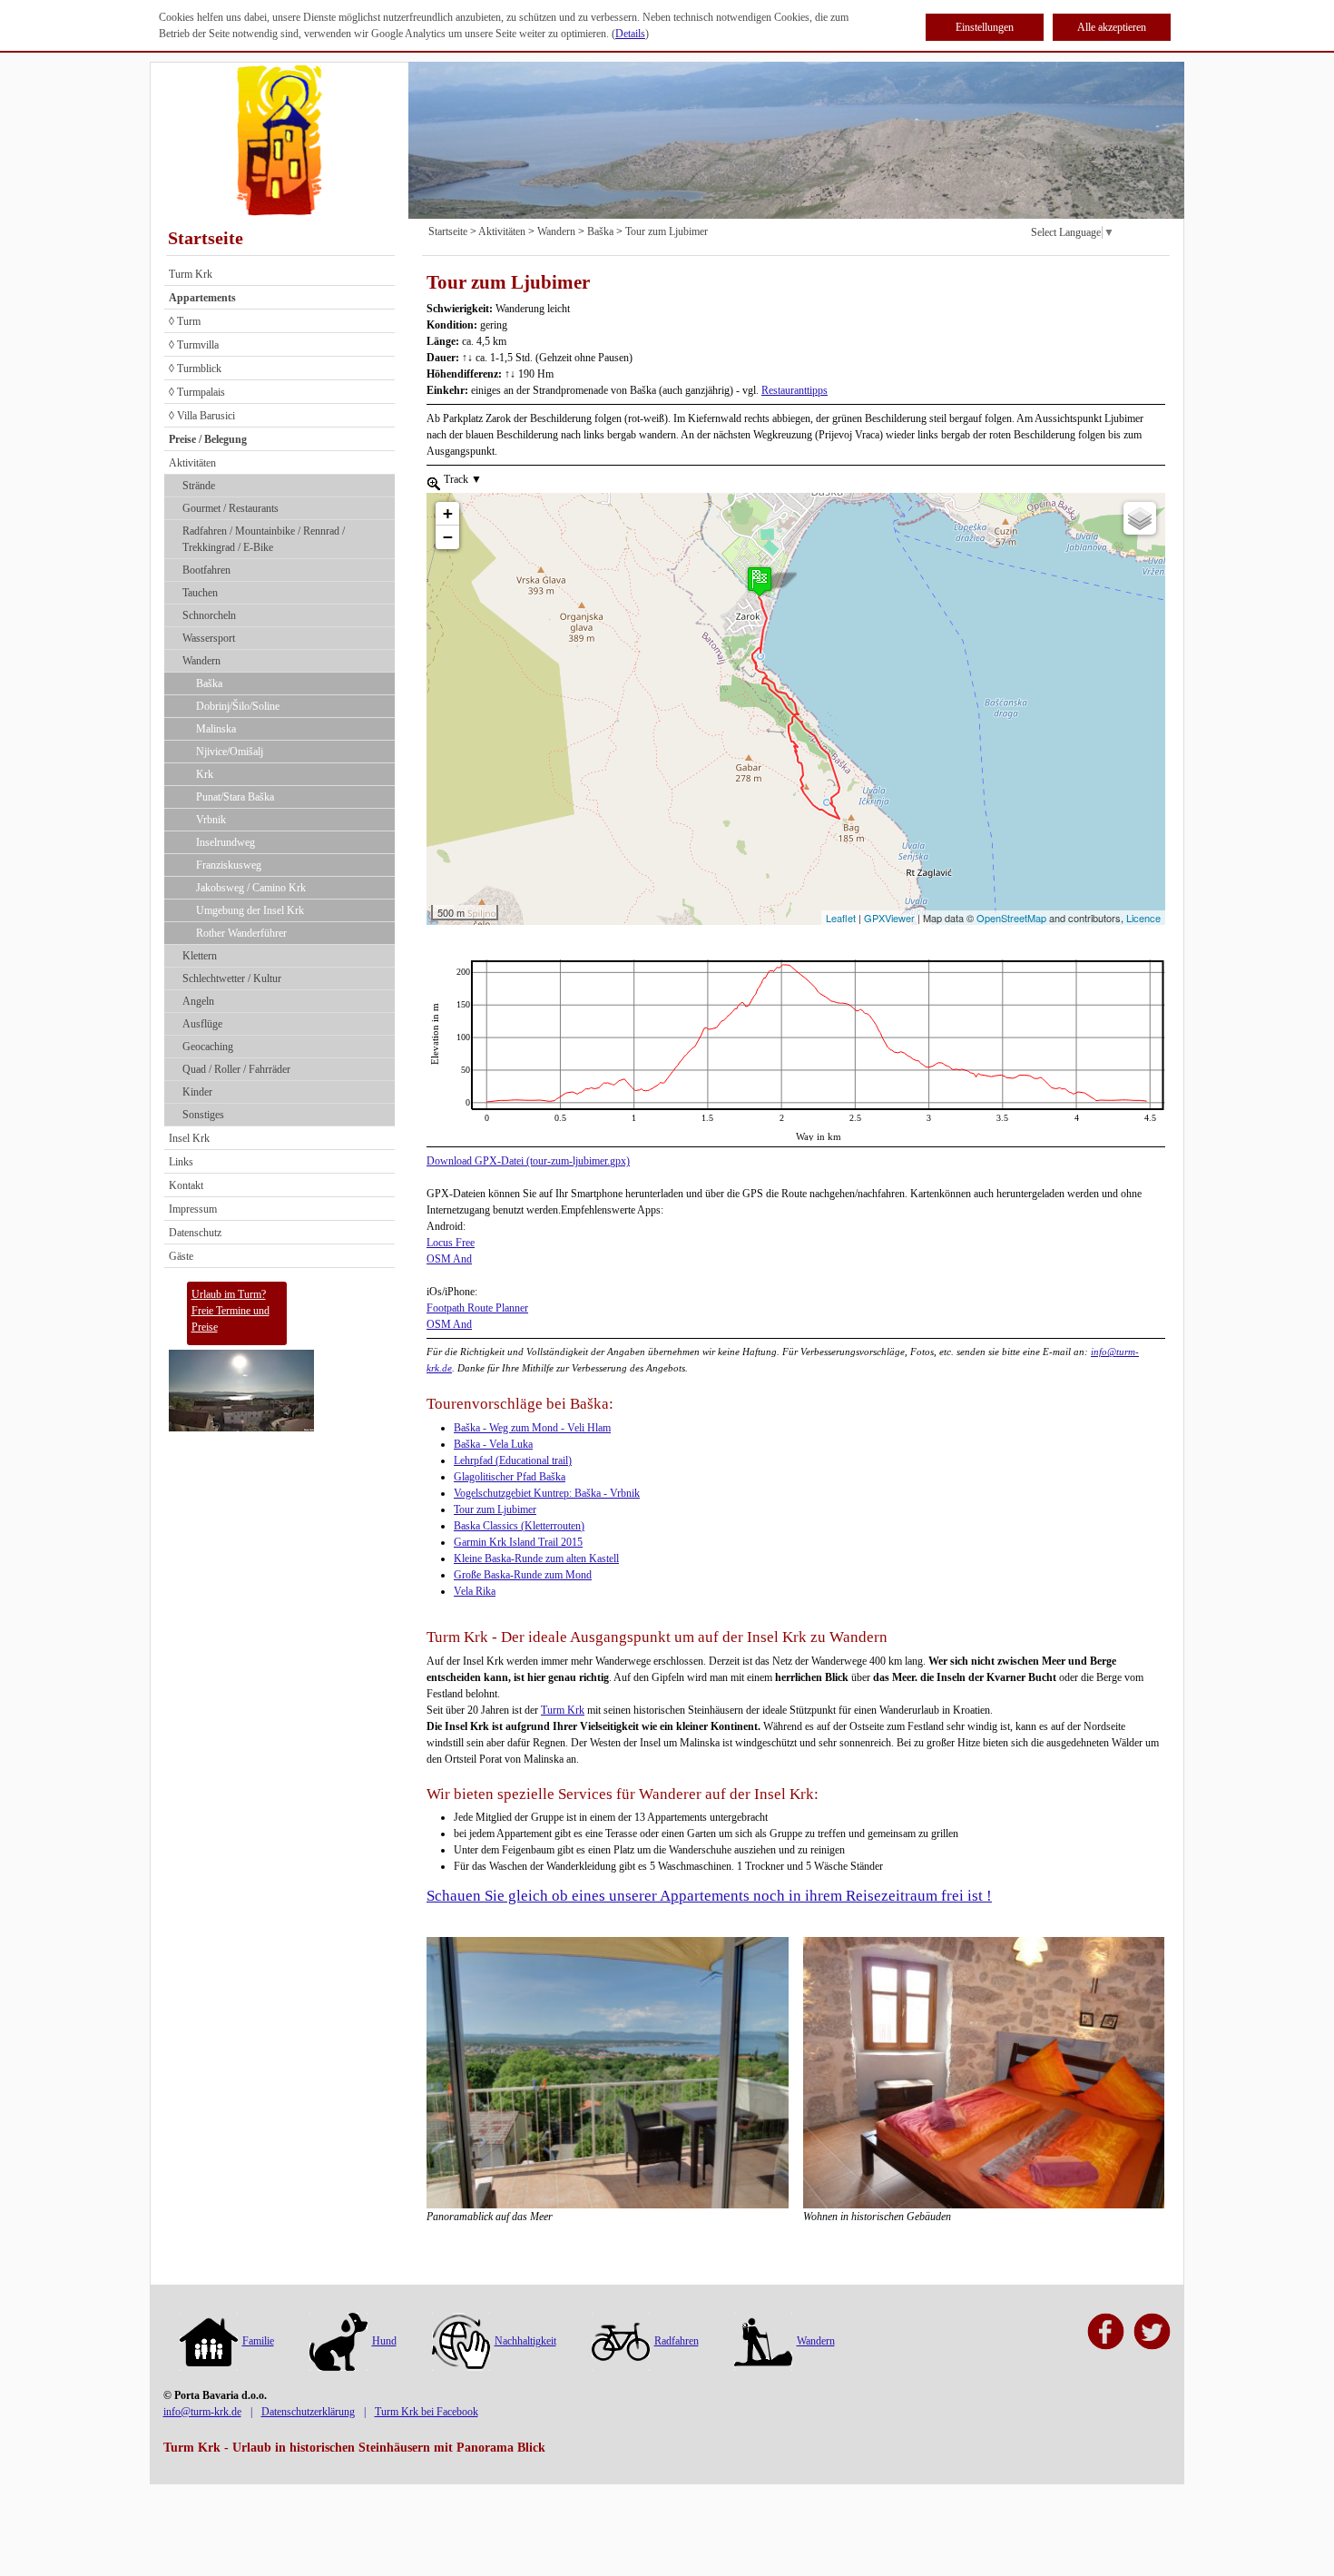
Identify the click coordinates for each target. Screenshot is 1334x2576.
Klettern (200, 956)
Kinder (197, 1092)
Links (181, 1162)
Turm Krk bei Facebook (427, 2412)
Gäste (181, 1256)
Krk (205, 774)
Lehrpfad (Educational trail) (513, 1460)
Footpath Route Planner (477, 1308)
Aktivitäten (192, 463)
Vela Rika (475, 1591)
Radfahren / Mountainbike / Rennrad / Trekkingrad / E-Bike (264, 539)
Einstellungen (985, 27)
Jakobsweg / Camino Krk (251, 888)
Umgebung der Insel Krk (250, 910)
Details (630, 34)
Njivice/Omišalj (230, 752)
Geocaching (208, 1047)
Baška (209, 683)
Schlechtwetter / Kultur (232, 978)
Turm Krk (191, 274)
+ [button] (448, 513)
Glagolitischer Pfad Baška (510, 1477)
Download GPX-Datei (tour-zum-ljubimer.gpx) (528, 1161)
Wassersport (209, 638)
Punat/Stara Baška (235, 797)
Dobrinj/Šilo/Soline (238, 706)
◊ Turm (185, 321)
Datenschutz (195, 1233)
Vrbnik (211, 820)
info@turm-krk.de (202, 2412)
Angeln (198, 1001)
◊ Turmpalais (197, 392)
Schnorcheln (209, 615)
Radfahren (677, 2341)
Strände (199, 486)
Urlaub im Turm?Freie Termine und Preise (231, 1311)
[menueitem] (434, 482)
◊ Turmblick (195, 369)
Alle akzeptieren (1112, 27)
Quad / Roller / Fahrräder (236, 1069)
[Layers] (1140, 518)
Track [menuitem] (461, 479)
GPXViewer (889, 918)
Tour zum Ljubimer (667, 231)
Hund (384, 2341)
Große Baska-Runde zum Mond (523, 1575)
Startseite (206, 238)
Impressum (193, 1209)
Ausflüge (202, 1024)
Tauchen (200, 593)
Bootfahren (206, 570)
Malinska (216, 729)
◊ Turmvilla (194, 345)
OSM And (449, 1259)
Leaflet (841, 918)
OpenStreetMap (1011, 918)
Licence (1143, 918)
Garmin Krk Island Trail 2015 (518, 1542)
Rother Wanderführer (241, 933)
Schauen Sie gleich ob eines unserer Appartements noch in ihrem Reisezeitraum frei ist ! (709, 1896)
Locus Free (451, 1243)
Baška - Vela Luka (493, 1444)
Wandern (201, 661)
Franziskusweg (229, 865)
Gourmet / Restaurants (231, 508)
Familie (258, 2341)
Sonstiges (203, 1115)
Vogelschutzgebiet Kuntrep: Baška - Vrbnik (547, 1493)
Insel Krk (189, 1138)
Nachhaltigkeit (525, 2341)
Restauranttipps (795, 390)
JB (432, 968)
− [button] (448, 537)
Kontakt (186, 1185)
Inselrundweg (226, 842)
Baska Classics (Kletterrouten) (519, 1526)
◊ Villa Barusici (202, 416)
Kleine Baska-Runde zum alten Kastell (536, 1558)
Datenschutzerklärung (308, 2412)
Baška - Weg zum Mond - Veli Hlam (532, 1428)
